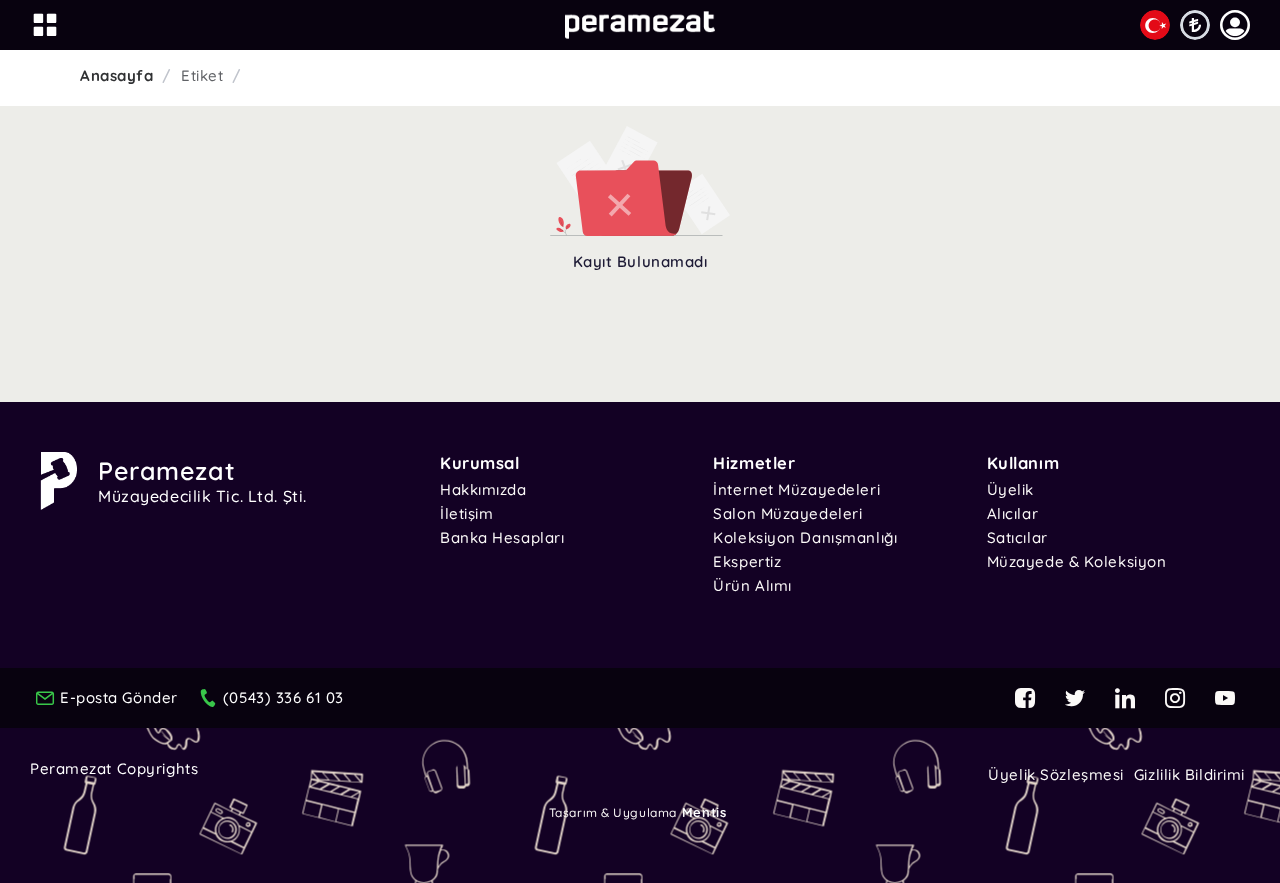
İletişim (466, 513)
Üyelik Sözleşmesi (1056, 774)
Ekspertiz (747, 561)
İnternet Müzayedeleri (796, 489)
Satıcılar (1017, 537)
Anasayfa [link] (116, 75)
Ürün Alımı (752, 585)
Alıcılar (1012, 513)
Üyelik (1010, 489)
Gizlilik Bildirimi (1189, 774)
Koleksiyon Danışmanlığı (805, 537)
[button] (1235, 25)
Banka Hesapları (502, 537)
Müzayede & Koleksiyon (1077, 561)
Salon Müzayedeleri (787, 513)
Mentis (704, 812)
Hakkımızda (483, 489)
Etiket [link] (202, 75)
